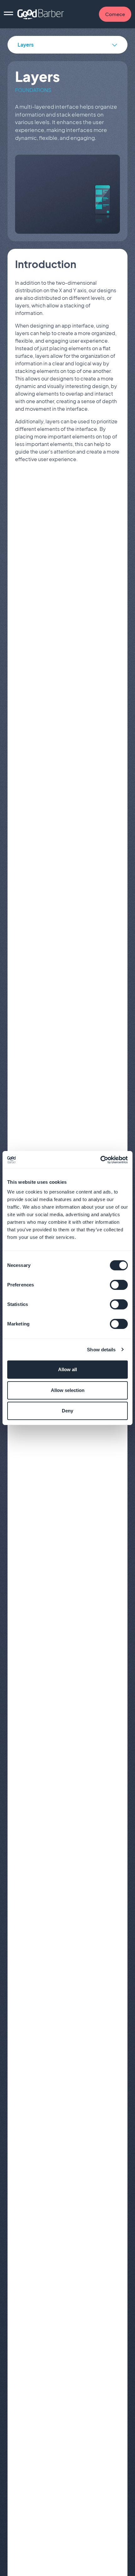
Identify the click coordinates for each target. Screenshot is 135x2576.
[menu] (8, 14)
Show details (101, 1350)
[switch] (119, 1285)
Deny (67, 1411)
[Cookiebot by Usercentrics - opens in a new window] (100, 1160)
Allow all (67, 1369)
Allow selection (68, 1390)
